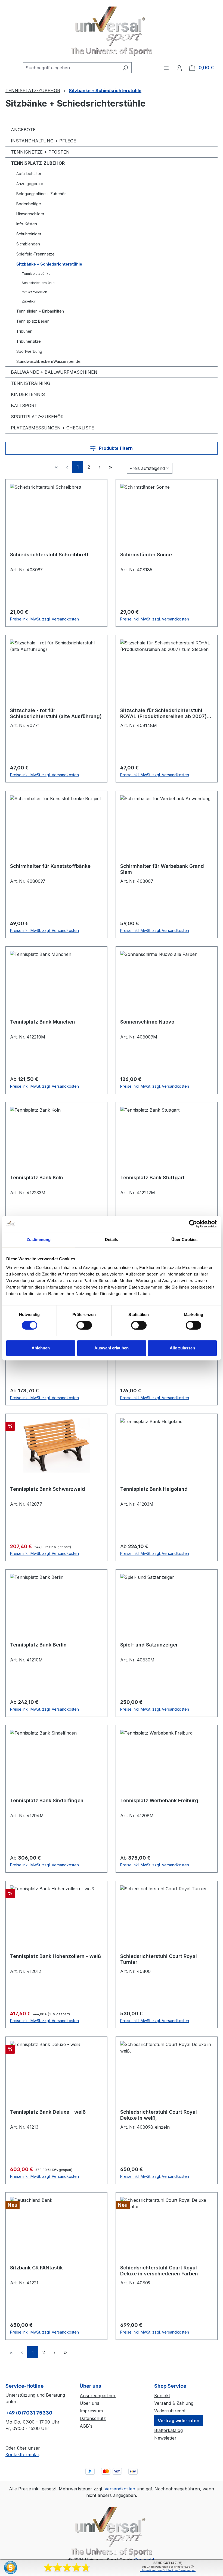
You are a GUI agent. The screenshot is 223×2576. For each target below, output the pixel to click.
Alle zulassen (182, 1348)
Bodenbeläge (29, 204)
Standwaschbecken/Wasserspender (49, 361)
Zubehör (29, 301)
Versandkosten (120, 2489)
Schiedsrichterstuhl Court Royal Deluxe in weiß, (159, 2115)
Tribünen (24, 331)
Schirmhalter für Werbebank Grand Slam (162, 869)
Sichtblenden (28, 244)
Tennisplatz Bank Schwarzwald (48, 1489)
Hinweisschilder (30, 214)
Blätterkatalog (168, 2430)
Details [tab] (112, 1239)
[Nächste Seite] (100, 467)
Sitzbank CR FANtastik (36, 2268)
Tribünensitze (29, 341)
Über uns (89, 2403)
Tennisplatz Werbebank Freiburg (159, 1800)
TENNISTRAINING (31, 383)
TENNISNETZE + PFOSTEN (40, 152)
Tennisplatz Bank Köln (37, 1178)
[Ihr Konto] (179, 68)
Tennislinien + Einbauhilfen (40, 311)
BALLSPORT (24, 406)
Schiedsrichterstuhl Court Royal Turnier (159, 1959)
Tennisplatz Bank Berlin (38, 1645)
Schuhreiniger (29, 234)
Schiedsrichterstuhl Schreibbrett (49, 555)
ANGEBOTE (23, 130)
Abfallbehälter (29, 174)
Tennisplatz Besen (33, 321)
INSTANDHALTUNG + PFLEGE (44, 141)
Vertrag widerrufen (179, 2421)
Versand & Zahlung (174, 2403)
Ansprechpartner (98, 2396)
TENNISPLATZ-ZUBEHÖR (38, 163)
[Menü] (166, 68)
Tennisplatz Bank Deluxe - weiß (48, 2112)
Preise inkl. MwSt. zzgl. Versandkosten (44, 619)
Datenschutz (93, 2418)
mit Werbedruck (34, 292)
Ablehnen (41, 1348)
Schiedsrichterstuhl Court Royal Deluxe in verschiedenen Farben (159, 2271)
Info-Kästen (27, 224)
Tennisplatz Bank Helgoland (154, 1489)
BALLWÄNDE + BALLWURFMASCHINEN (54, 372)
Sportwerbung (29, 351)
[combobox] (71, 68)
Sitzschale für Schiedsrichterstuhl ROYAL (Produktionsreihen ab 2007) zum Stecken (163, 713)
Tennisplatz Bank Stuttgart (152, 1178)
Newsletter (165, 2438)
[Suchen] (125, 68)
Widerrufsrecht (170, 2411)
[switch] (84, 1325)
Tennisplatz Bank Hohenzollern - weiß (55, 1956)
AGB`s (86, 2426)
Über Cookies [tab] (184, 1239)
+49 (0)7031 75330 (29, 2413)
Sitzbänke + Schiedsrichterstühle (49, 264)
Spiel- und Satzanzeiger (149, 1645)
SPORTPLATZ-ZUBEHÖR (37, 417)
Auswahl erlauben (112, 1348)
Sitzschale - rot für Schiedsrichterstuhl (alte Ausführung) (56, 713)
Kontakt (162, 2396)
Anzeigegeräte (30, 184)
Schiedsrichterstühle (38, 283)
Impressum (91, 2411)
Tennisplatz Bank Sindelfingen (47, 1800)
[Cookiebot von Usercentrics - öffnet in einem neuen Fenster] (193, 1224)
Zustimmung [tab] (39, 1239)
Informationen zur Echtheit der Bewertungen (168, 2570)
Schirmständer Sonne (146, 555)
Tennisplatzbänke (36, 274)
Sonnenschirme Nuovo (147, 1022)
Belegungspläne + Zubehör (41, 194)
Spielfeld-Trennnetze (35, 254)
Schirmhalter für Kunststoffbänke (50, 866)
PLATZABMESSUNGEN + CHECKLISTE (52, 428)
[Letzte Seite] (110, 467)
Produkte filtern (115, 448)
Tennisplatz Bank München (43, 1022)
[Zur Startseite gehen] (112, 31)
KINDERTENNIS (28, 394)
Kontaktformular (22, 2455)
